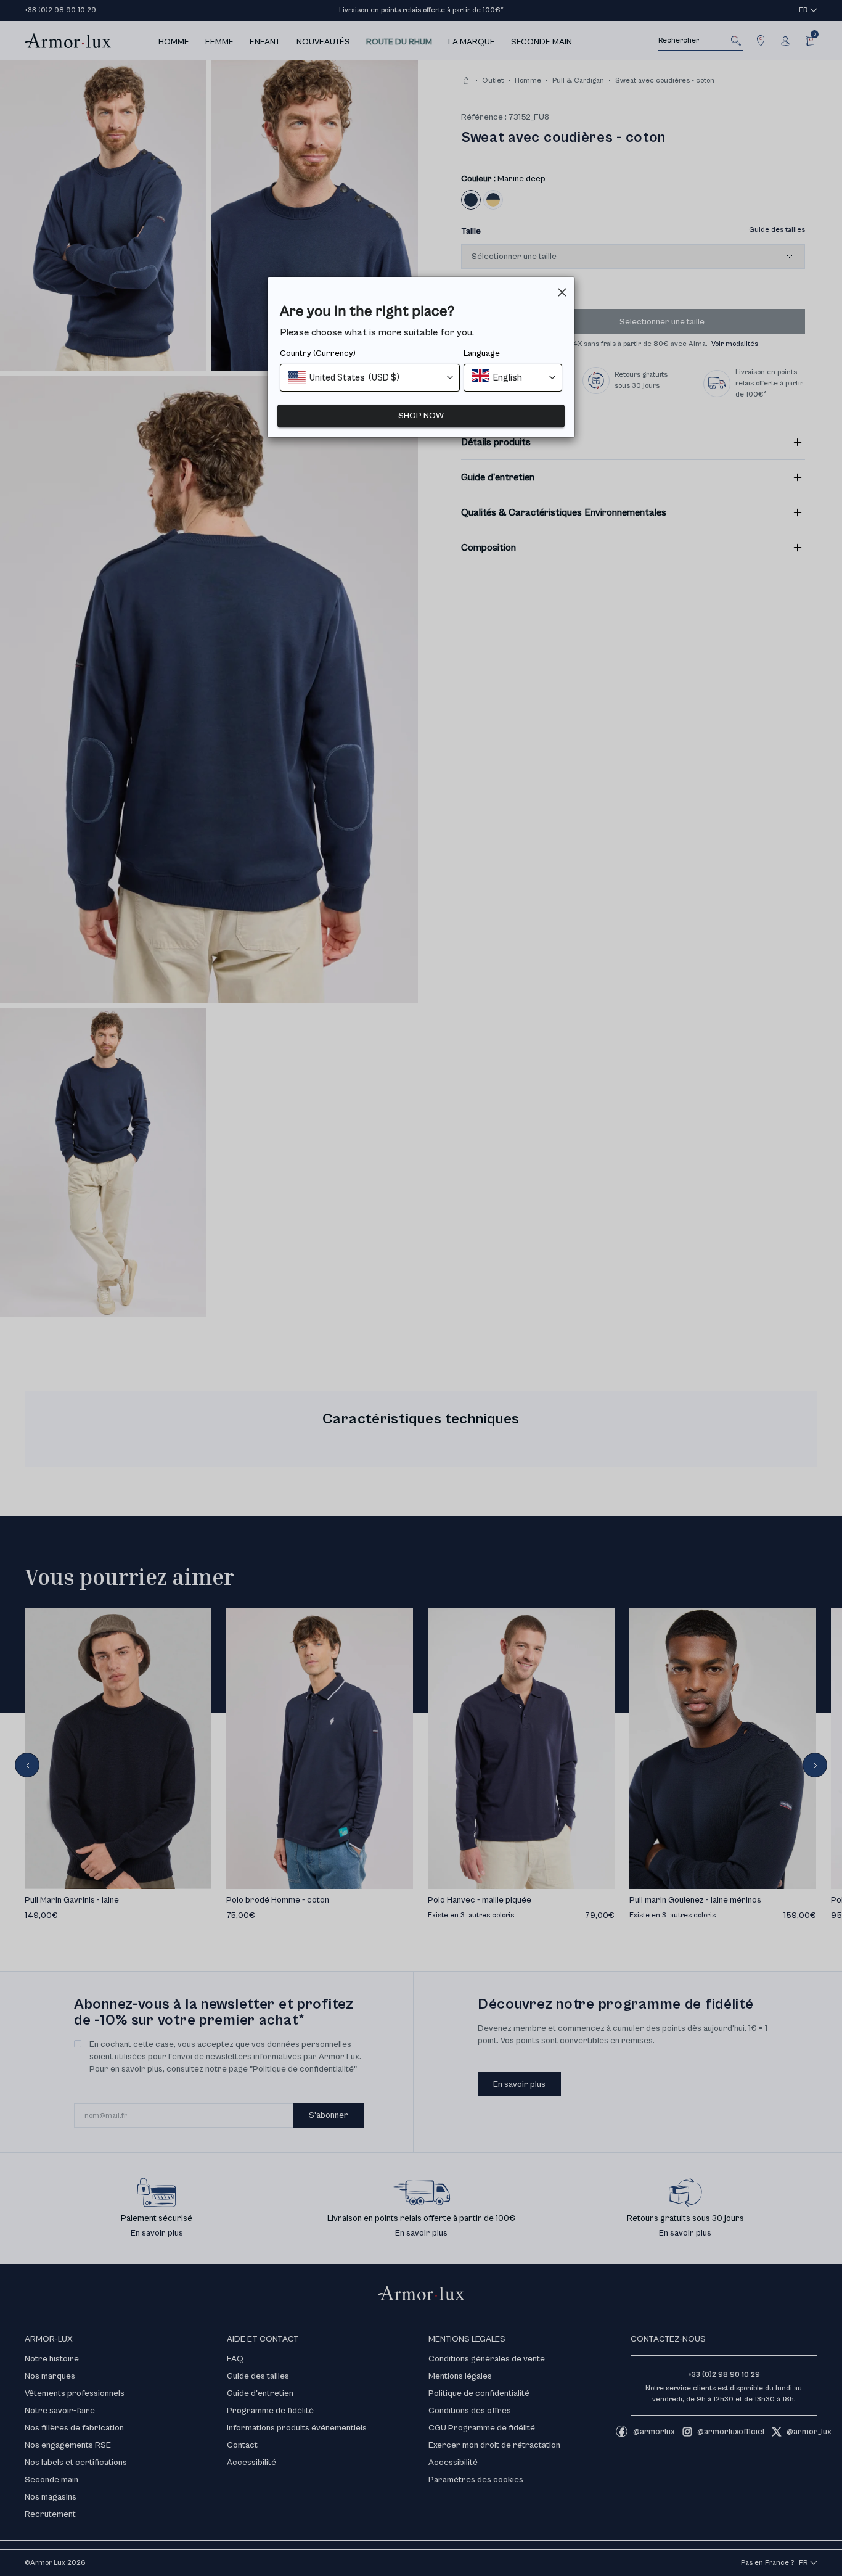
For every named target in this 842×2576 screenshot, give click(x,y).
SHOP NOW (421, 416)
